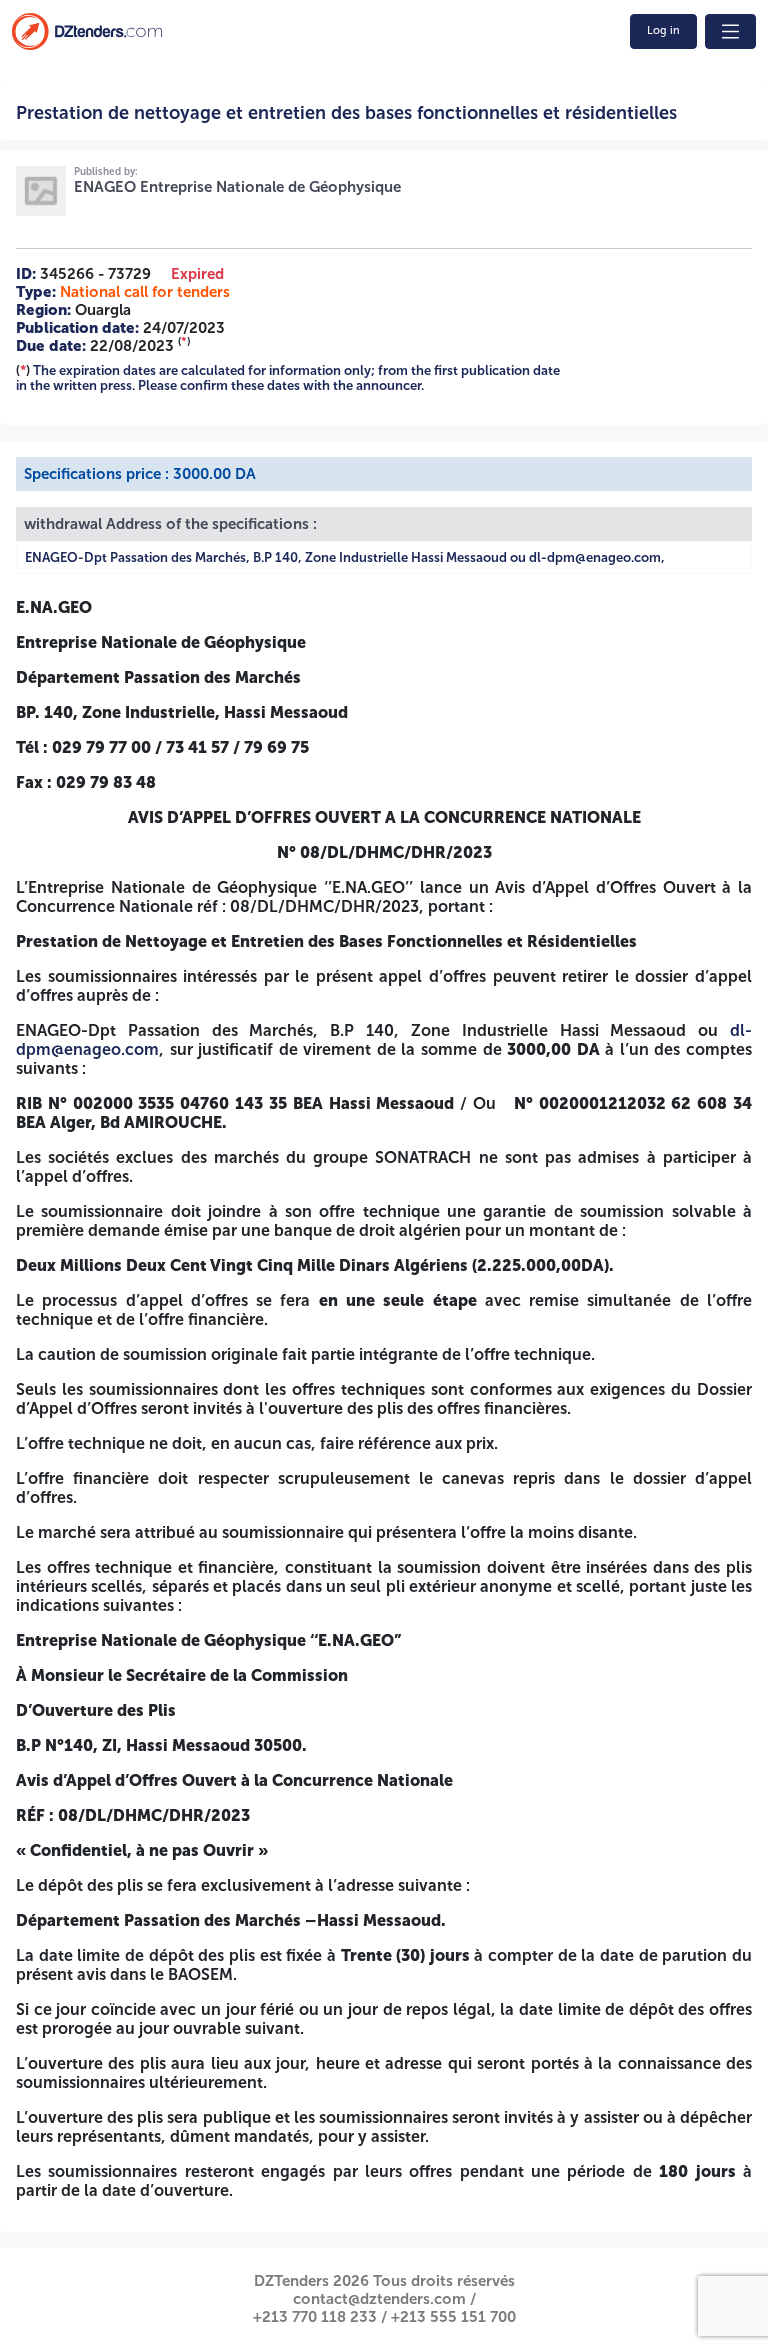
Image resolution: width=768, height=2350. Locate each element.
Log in (663, 30)
